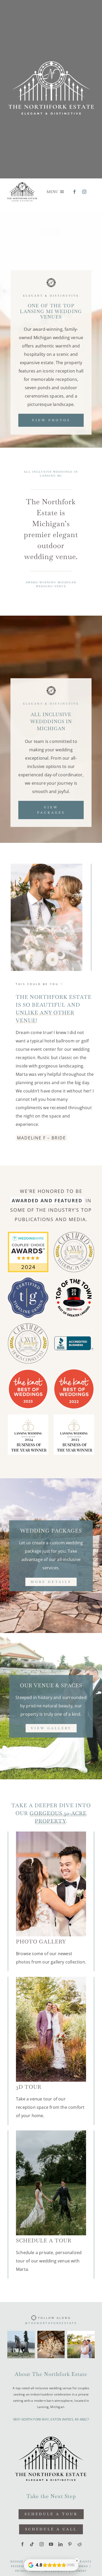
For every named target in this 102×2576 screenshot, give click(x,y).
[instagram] (84, 192)
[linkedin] (60, 2544)
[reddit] (80, 2544)
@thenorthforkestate (51, 2323)
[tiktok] (32, 2544)
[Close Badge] (77, 2561)
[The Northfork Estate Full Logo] (22, 183)
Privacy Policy (28, 2571)
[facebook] (75, 192)
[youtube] (51, 2544)
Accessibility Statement (66, 2571)
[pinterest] (70, 2544)
